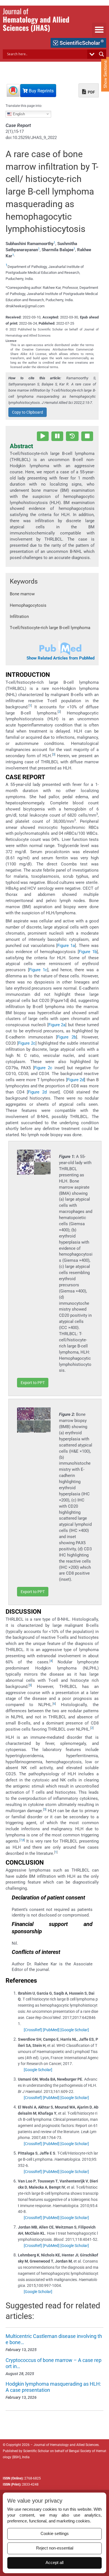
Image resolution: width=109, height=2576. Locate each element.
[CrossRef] (33, 2030)
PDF (91, 92)
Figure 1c (38, 970)
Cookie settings (55, 2534)
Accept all (54, 2563)
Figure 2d (76, 1080)
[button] (99, 30)
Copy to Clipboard (28, 412)
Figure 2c (27, 1043)
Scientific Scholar (36, 2451)
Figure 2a (57, 1025)
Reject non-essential (55, 2548)
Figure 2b (67, 1037)
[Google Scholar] (75, 2030)
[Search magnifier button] (101, 54)
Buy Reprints (41, 91)
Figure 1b (88, 952)
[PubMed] (51, 2030)
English (18, 114)
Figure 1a (66, 946)
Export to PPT (33, 1383)
